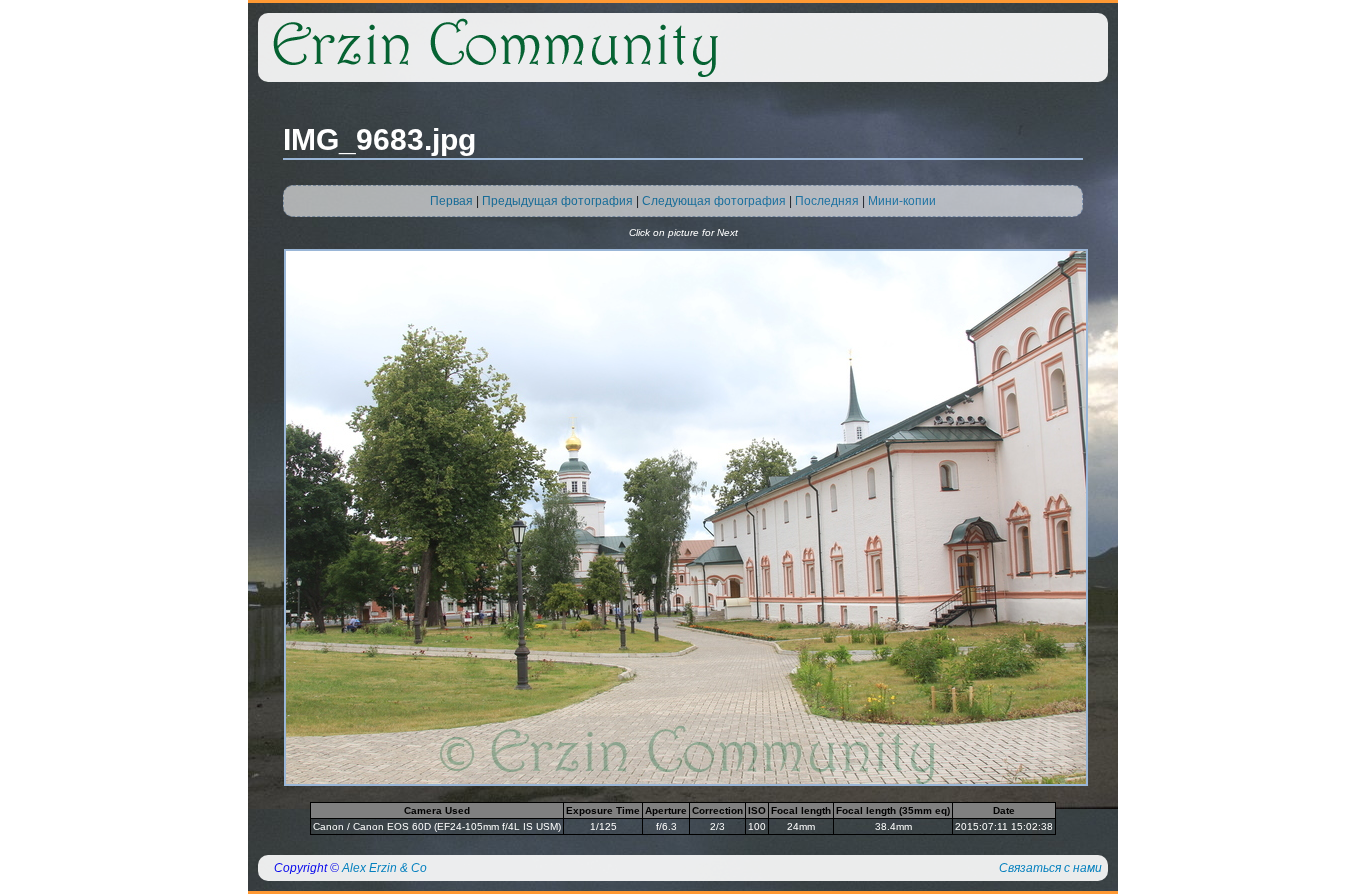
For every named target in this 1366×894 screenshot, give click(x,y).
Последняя (827, 201)
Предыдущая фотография (557, 201)
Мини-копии (902, 201)
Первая (451, 201)
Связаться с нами (1050, 868)
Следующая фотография (714, 201)
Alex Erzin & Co (384, 868)
